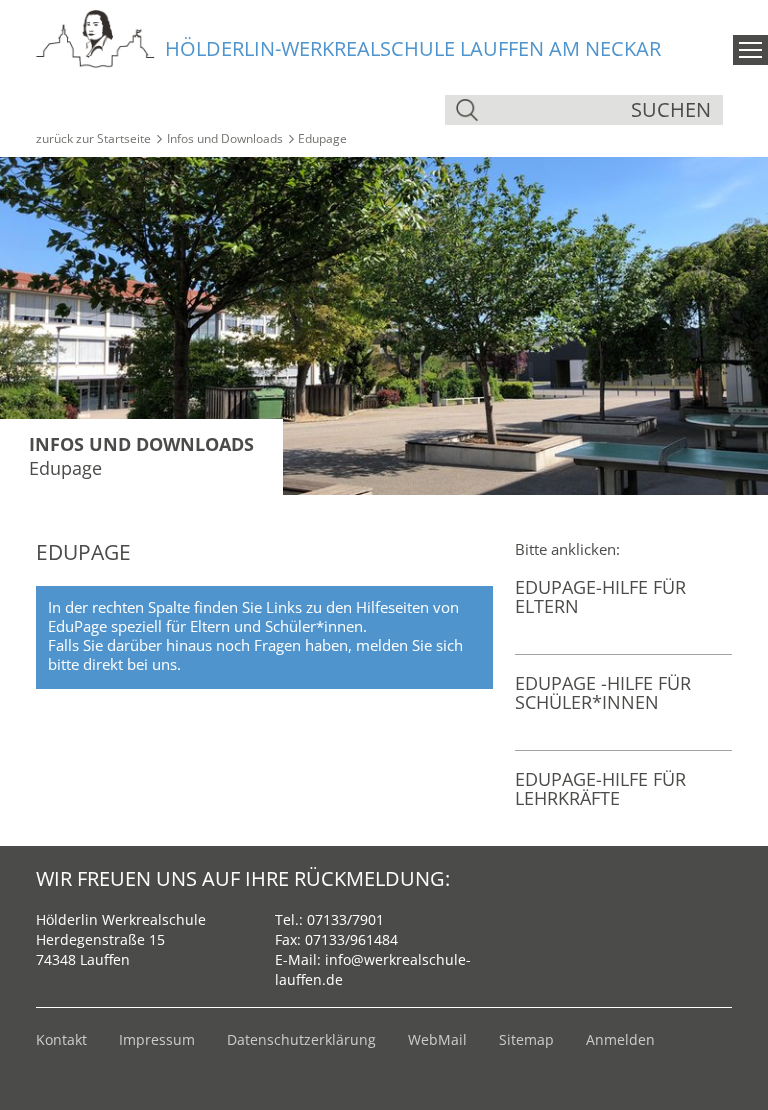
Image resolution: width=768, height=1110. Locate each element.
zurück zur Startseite (93, 138)
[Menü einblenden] (750, 50)
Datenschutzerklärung (301, 1039)
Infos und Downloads (225, 138)
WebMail (437, 1039)
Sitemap (526, 1039)
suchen (671, 109)
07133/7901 (345, 919)
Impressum (157, 1039)
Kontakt (61, 1039)
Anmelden (620, 1039)
